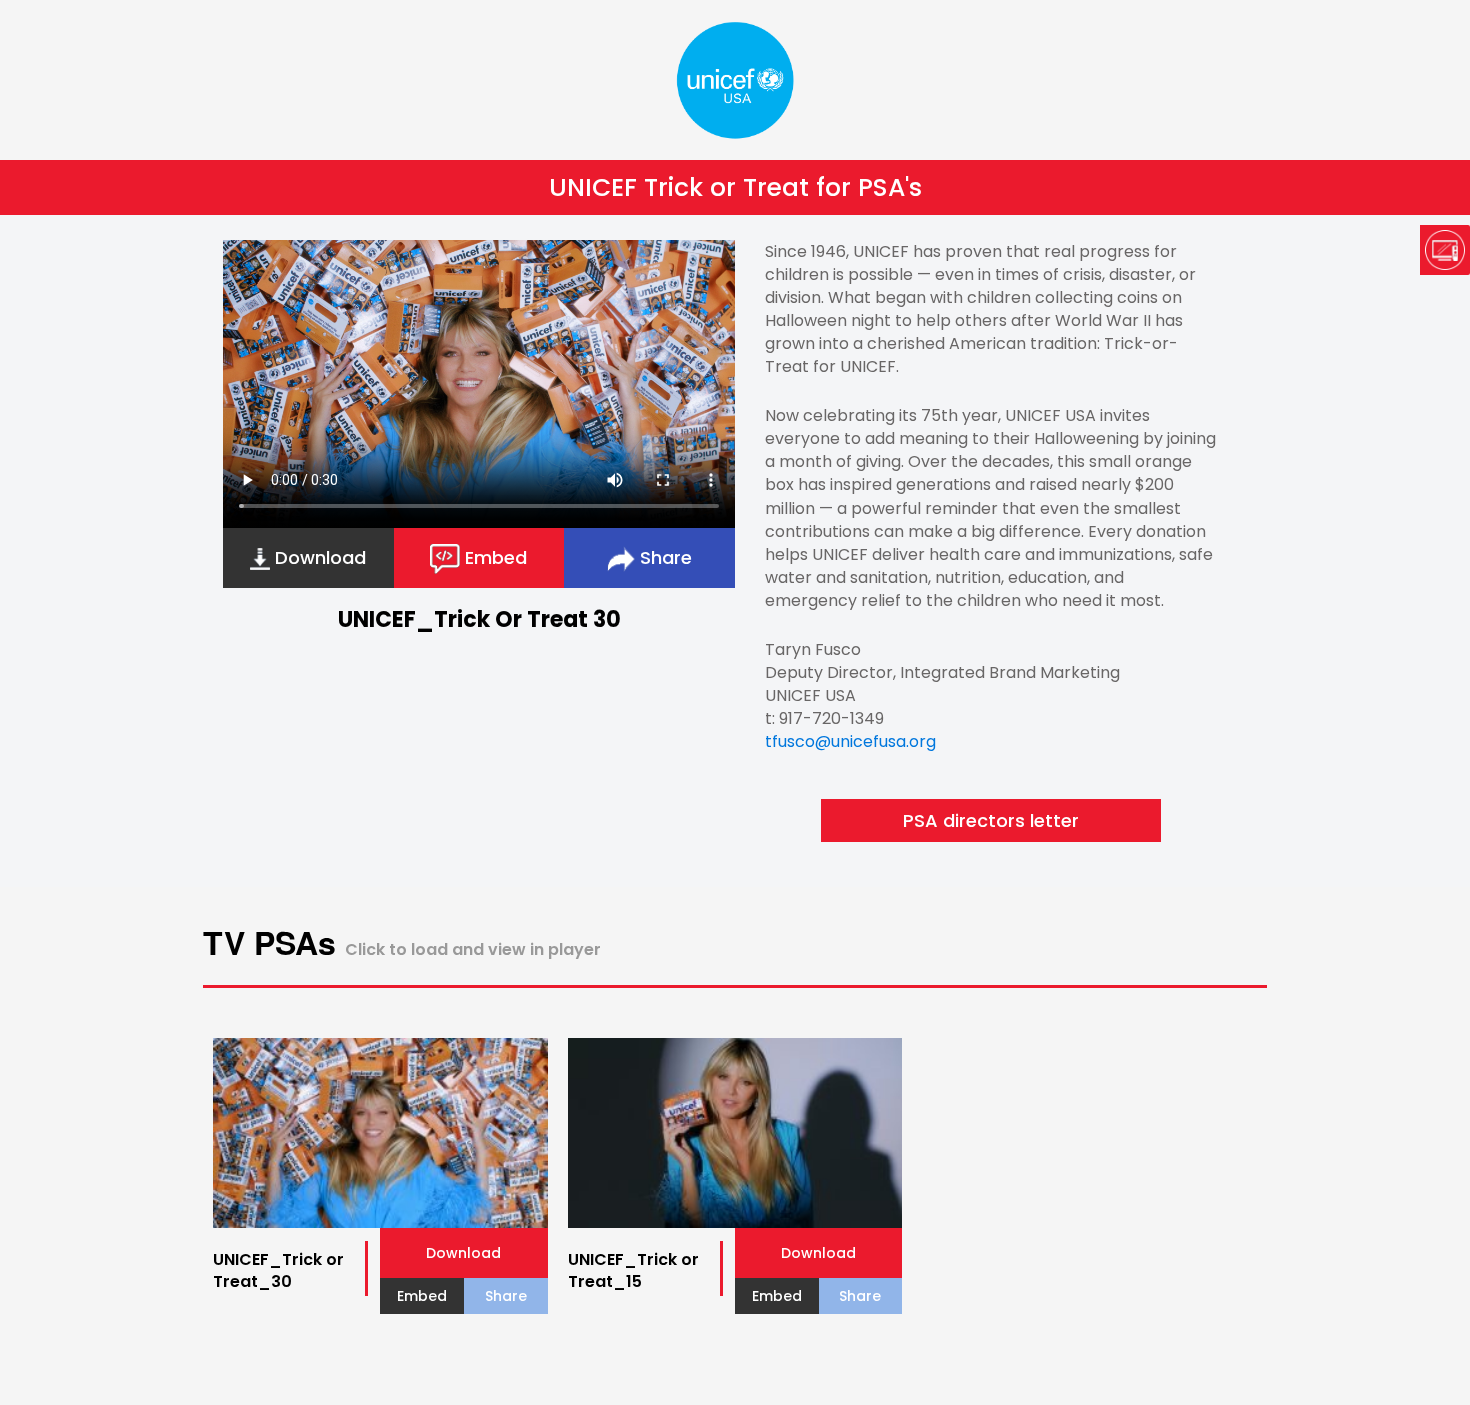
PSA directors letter (991, 820)
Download (318, 557)
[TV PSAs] (1445, 252)
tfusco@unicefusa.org (850, 741)
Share (663, 557)
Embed (493, 557)
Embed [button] (422, 1296)
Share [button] (506, 1296)
